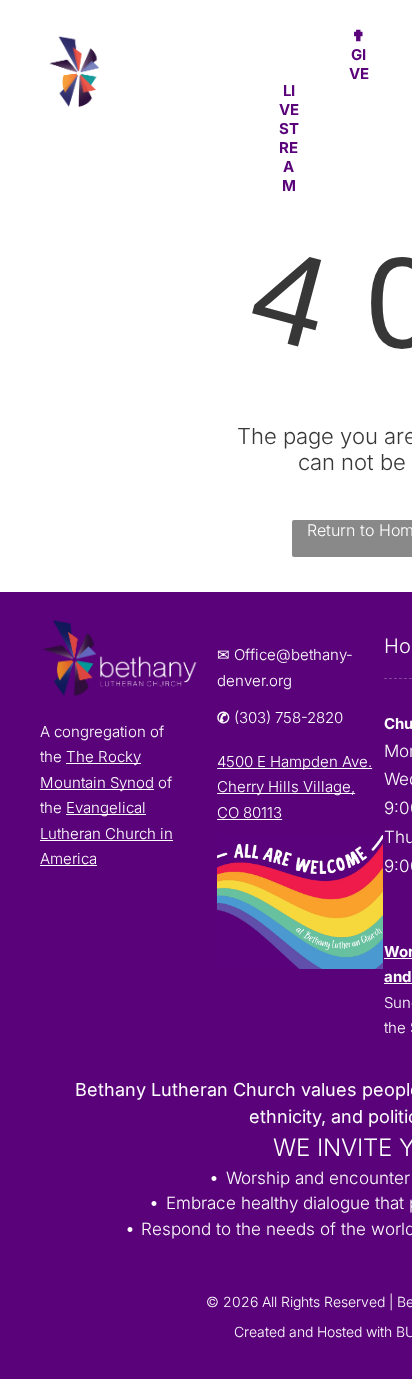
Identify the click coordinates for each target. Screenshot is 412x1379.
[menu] (382, 41)
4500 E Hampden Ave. (294, 761)
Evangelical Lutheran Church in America (106, 833)
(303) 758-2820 (288, 717)
